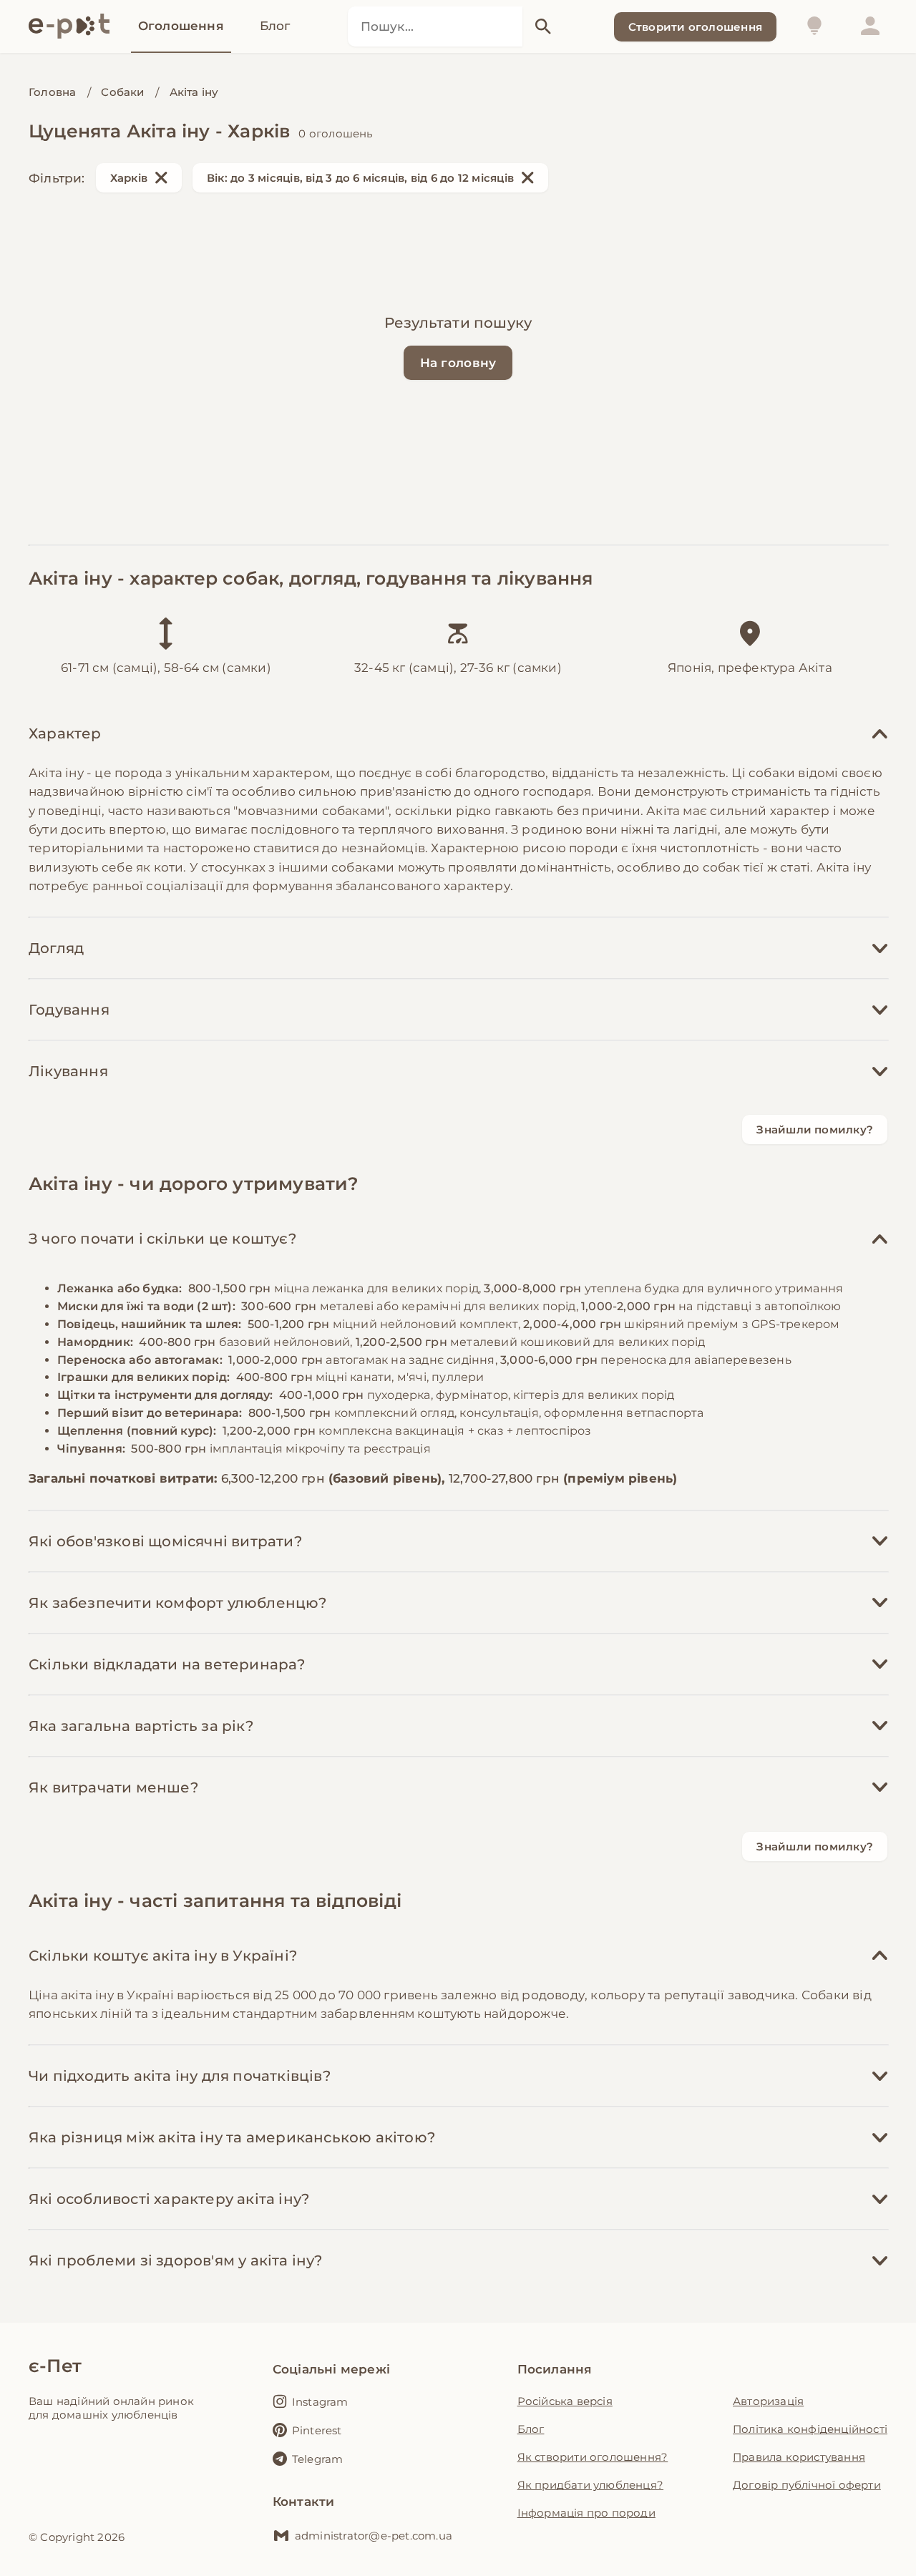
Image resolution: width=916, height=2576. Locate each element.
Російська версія (565, 2401)
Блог (531, 2429)
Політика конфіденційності (810, 2429)
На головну (458, 363)
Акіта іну (194, 92)
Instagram (320, 2402)
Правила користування (799, 2457)
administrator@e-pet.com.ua (374, 2536)
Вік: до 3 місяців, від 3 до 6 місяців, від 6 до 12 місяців (360, 178)
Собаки (122, 92)
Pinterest (317, 2430)
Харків (129, 178)
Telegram (318, 2459)
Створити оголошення (695, 27)
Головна (52, 92)
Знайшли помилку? (815, 1130)
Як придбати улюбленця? (590, 2485)
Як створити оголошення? (593, 2457)
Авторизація (768, 2401)
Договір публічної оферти (807, 2485)
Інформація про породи (586, 2513)
